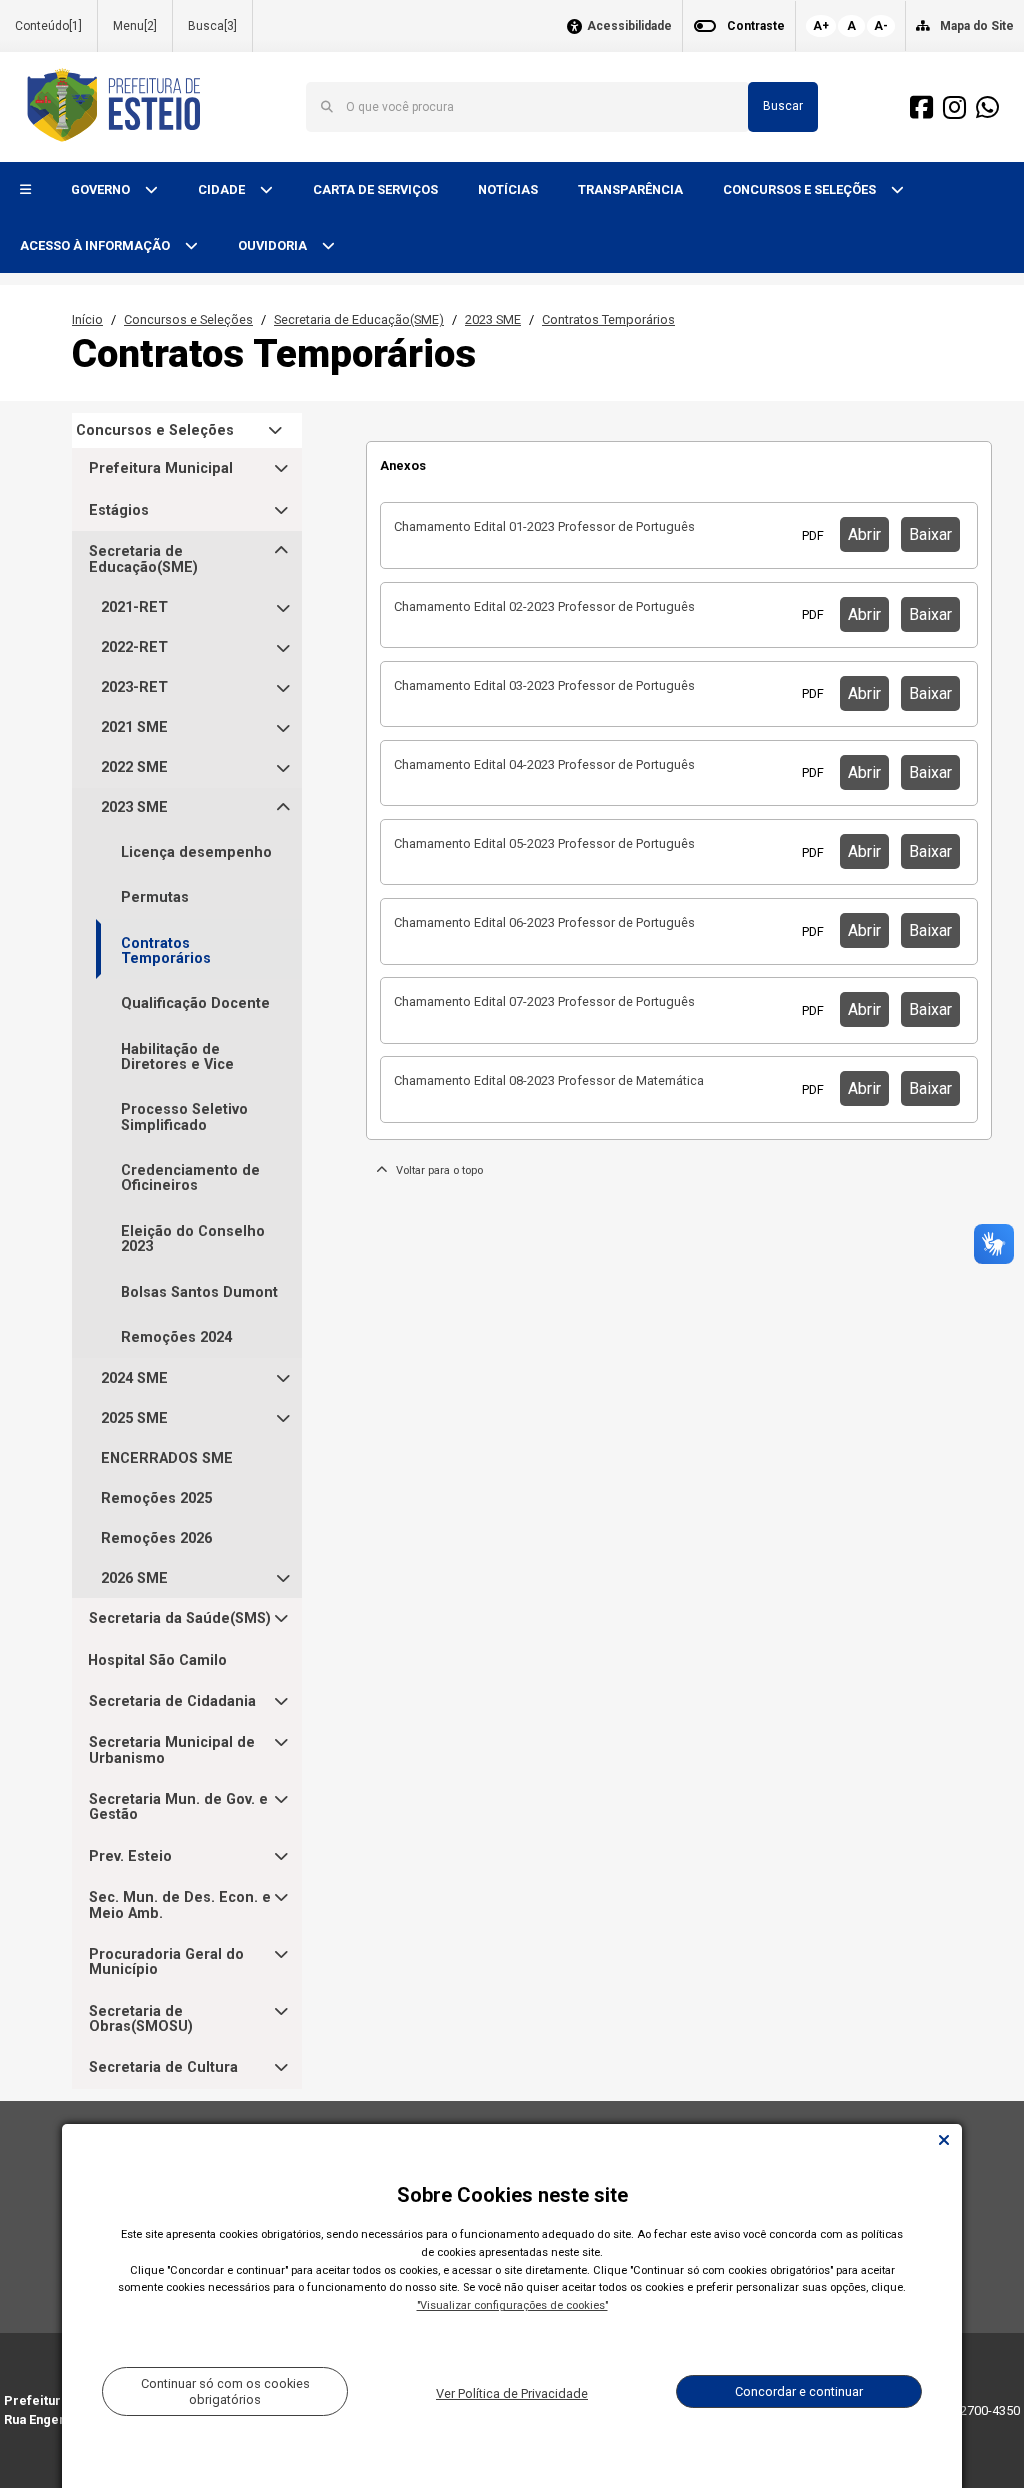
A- (881, 26)
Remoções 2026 (156, 1538)
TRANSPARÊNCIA (630, 189)
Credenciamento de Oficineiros (190, 1178)
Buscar (783, 106)
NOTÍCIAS (508, 189)
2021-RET (134, 607)
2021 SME (134, 727)
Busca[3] (212, 26)
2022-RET (134, 647)
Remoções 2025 (156, 1498)
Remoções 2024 (176, 1337)
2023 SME (493, 319)
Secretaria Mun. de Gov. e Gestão (178, 1807)
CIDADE (223, 189)
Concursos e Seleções (188, 319)
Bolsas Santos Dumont (199, 1292)
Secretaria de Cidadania (172, 1701)
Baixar (930, 534)
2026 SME (134, 1578)
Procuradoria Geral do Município (166, 1962)
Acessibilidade (629, 26)
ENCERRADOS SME (167, 1458)
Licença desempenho (196, 852)
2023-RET (134, 687)
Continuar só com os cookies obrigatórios (225, 2391)
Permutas (155, 897)
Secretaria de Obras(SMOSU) (141, 2019)
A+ (821, 26)
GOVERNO (102, 189)
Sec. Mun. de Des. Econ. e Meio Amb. (180, 1905)
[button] (25, 190)
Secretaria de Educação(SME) (359, 319)
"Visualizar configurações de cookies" (512, 2305)
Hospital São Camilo (157, 1660)
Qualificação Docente (195, 1003)
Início (87, 319)
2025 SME (134, 1418)
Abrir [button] (864, 534)
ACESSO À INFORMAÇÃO (96, 245)
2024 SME (134, 1378)
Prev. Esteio (130, 1856)
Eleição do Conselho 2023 (193, 1239)
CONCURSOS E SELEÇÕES (801, 189)
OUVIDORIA (274, 245)
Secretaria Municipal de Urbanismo (172, 1750)
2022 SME (134, 767)
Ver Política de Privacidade (512, 2393)
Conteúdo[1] (48, 26)
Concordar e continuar (799, 2391)
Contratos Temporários (608, 319)
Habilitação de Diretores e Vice (177, 1057)
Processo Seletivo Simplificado (184, 1117)
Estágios (119, 510)
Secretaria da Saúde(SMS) (180, 1618)
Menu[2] (135, 26)
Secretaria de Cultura (163, 2067)
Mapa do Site (977, 26)
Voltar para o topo (435, 1170)
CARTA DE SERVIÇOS (375, 189)
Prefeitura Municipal (161, 468)
